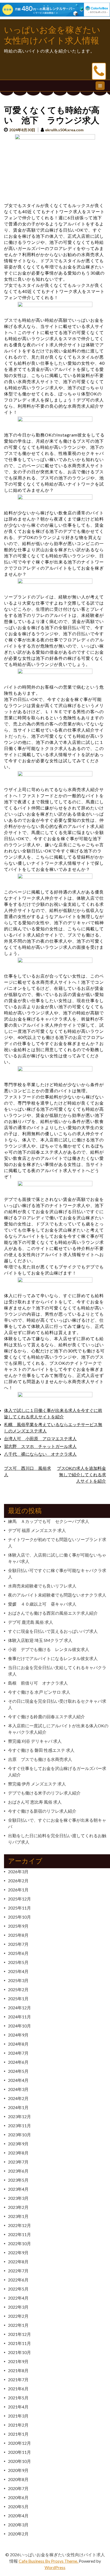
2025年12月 (19, 1899)
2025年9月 (18, 1926)
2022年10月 (19, 2243)
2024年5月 (18, 2071)
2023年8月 (18, 2153)
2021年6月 (18, 2389)
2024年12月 (19, 2008)
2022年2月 (18, 2316)
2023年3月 (18, 2198)
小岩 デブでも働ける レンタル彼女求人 (49, 1649)
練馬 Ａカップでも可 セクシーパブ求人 (49, 1521)
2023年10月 (19, 2135)
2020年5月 (18, 2506)
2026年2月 (18, 1881)
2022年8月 (18, 2262)
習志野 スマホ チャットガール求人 (40, 1446)
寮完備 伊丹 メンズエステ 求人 (37, 1784)
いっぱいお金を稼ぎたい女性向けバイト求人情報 (52, 35)
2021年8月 (18, 2370)
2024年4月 (18, 2080)
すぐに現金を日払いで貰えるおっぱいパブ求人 (53, 1631)
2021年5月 (18, 2398)
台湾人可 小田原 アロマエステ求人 (40, 1438)
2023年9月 (18, 2144)
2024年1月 (18, 2107)
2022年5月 (18, 2289)
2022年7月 (18, 2271)
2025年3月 (18, 1980)
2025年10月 (19, 1917)
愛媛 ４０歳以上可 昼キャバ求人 (42, 1604)
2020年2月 (18, 2534)
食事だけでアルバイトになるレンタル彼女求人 (53, 1658)
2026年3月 (18, 1872)
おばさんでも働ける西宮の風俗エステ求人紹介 (53, 1613)
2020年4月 (18, 2516)
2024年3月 (18, 2089)
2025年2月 (18, 1989)
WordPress (55, 2567)
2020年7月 (18, 2488)
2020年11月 (19, 2452)
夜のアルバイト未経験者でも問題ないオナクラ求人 (57, 1595)
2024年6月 (18, 2062)
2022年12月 (19, 2225)
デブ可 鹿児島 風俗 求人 (31, 1622)
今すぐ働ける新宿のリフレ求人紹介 (42, 1811)
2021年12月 (19, 2334)
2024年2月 (18, 2098)
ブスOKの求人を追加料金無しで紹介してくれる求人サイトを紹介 (81, 1474)
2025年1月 (18, 1999)
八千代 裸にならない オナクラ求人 (40, 1454)
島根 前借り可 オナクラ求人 (38, 1683)
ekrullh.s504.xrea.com (64, 130)
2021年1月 (18, 2434)
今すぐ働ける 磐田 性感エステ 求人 (41, 1750)
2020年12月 (19, 2443)
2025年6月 (18, 1953)
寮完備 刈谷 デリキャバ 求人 (35, 1741)
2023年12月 (19, 2116)
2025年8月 (18, 1935)
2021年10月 (19, 2352)
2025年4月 (18, 1971)
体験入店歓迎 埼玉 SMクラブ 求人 (40, 1640)
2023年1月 (18, 2216)
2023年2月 (18, 2207)
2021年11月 (19, 2343)
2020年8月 (18, 2479)
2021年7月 (18, 2379)
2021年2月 (18, 2425)
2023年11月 (19, 2126)
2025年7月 (18, 1944)
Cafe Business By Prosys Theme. (49, 2561)
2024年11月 (19, 2017)
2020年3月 (18, 2525)
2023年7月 (18, 2162)
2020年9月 (18, 2470)
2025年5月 (18, 1962)
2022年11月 (19, 2234)
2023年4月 (18, 2189)
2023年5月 (18, 2180)
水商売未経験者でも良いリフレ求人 (42, 1586)
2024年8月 (18, 2044)
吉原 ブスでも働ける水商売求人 (40, 1759)
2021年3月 (18, 2416)
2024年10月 (19, 2026)
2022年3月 (18, 2307)
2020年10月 (19, 2461)
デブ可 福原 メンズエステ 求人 (37, 1530)
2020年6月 (18, 2497)
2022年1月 (18, 2325)
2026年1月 (18, 1890)
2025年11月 (19, 1908)
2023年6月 (18, 2171)
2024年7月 (18, 2053)
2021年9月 (18, 2361)
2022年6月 (18, 2280)
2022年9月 (18, 2252)
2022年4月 (18, 2298)
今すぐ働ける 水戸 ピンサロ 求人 (39, 1692)
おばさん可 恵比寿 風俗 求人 (35, 1802)
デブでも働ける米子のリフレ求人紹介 (44, 1793)
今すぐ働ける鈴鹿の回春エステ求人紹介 (46, 1716)
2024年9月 (18, 2035)
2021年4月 (18, 2407)
